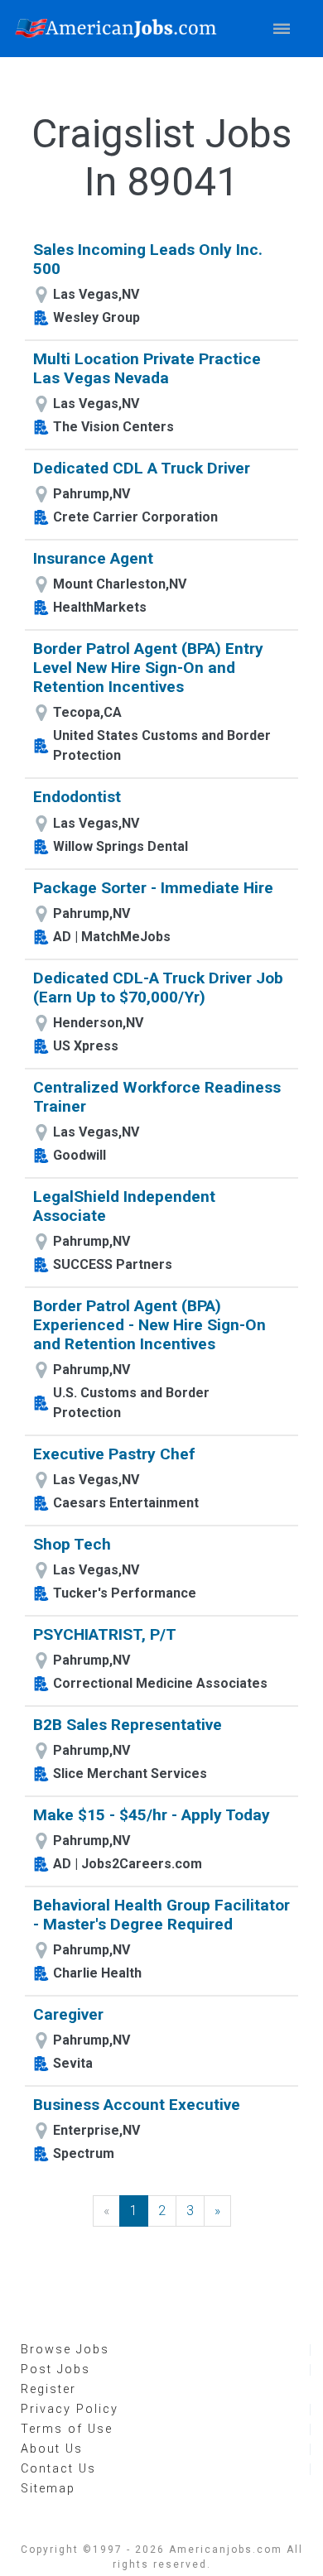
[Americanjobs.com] (120, 29)
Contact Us (58, 2469)
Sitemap (48, 2489)
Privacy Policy (70, 2409)
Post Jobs (55, 2369)
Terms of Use (67, 2429)
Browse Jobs (65, 2350)
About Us (52, 2449)
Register (48, 2389)
